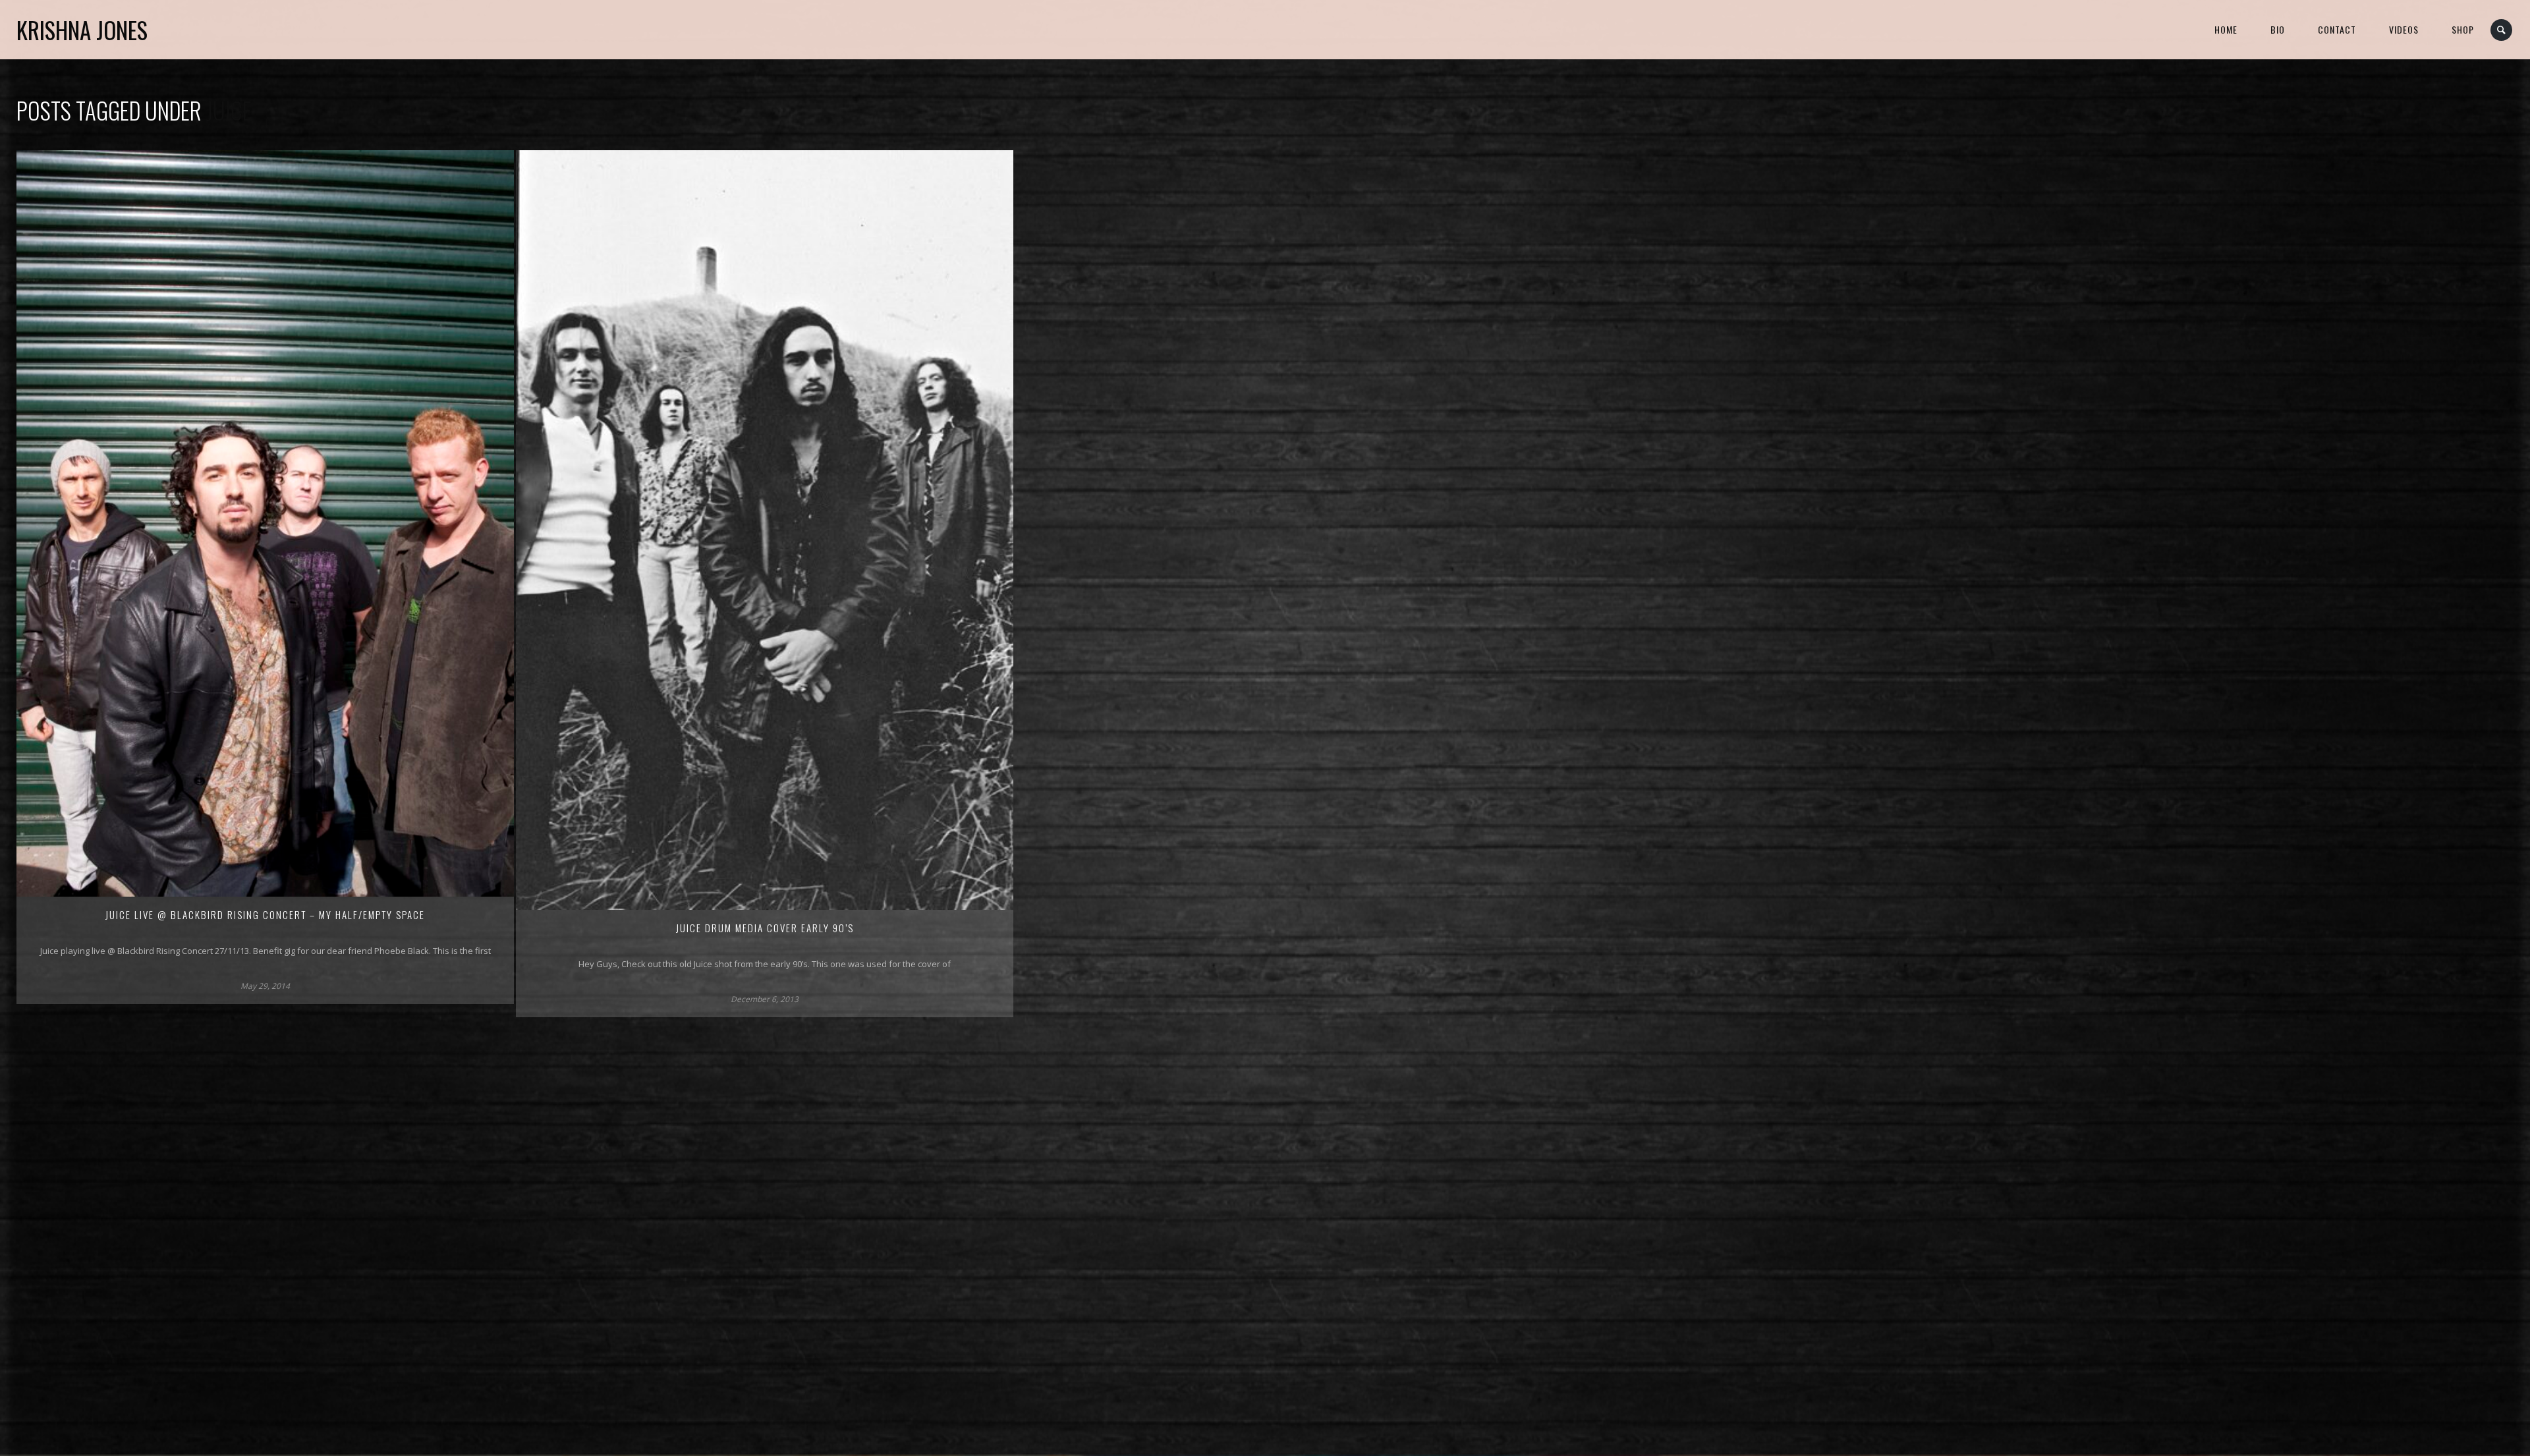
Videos (2404, 29)
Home (2226, 29)
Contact (2337, 29)
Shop (2463, 29)
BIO (2278, 29)
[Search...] (2502, 30)
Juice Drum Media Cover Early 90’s (765, 928)
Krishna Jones (82, 30)
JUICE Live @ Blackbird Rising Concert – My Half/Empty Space (265, 914)
